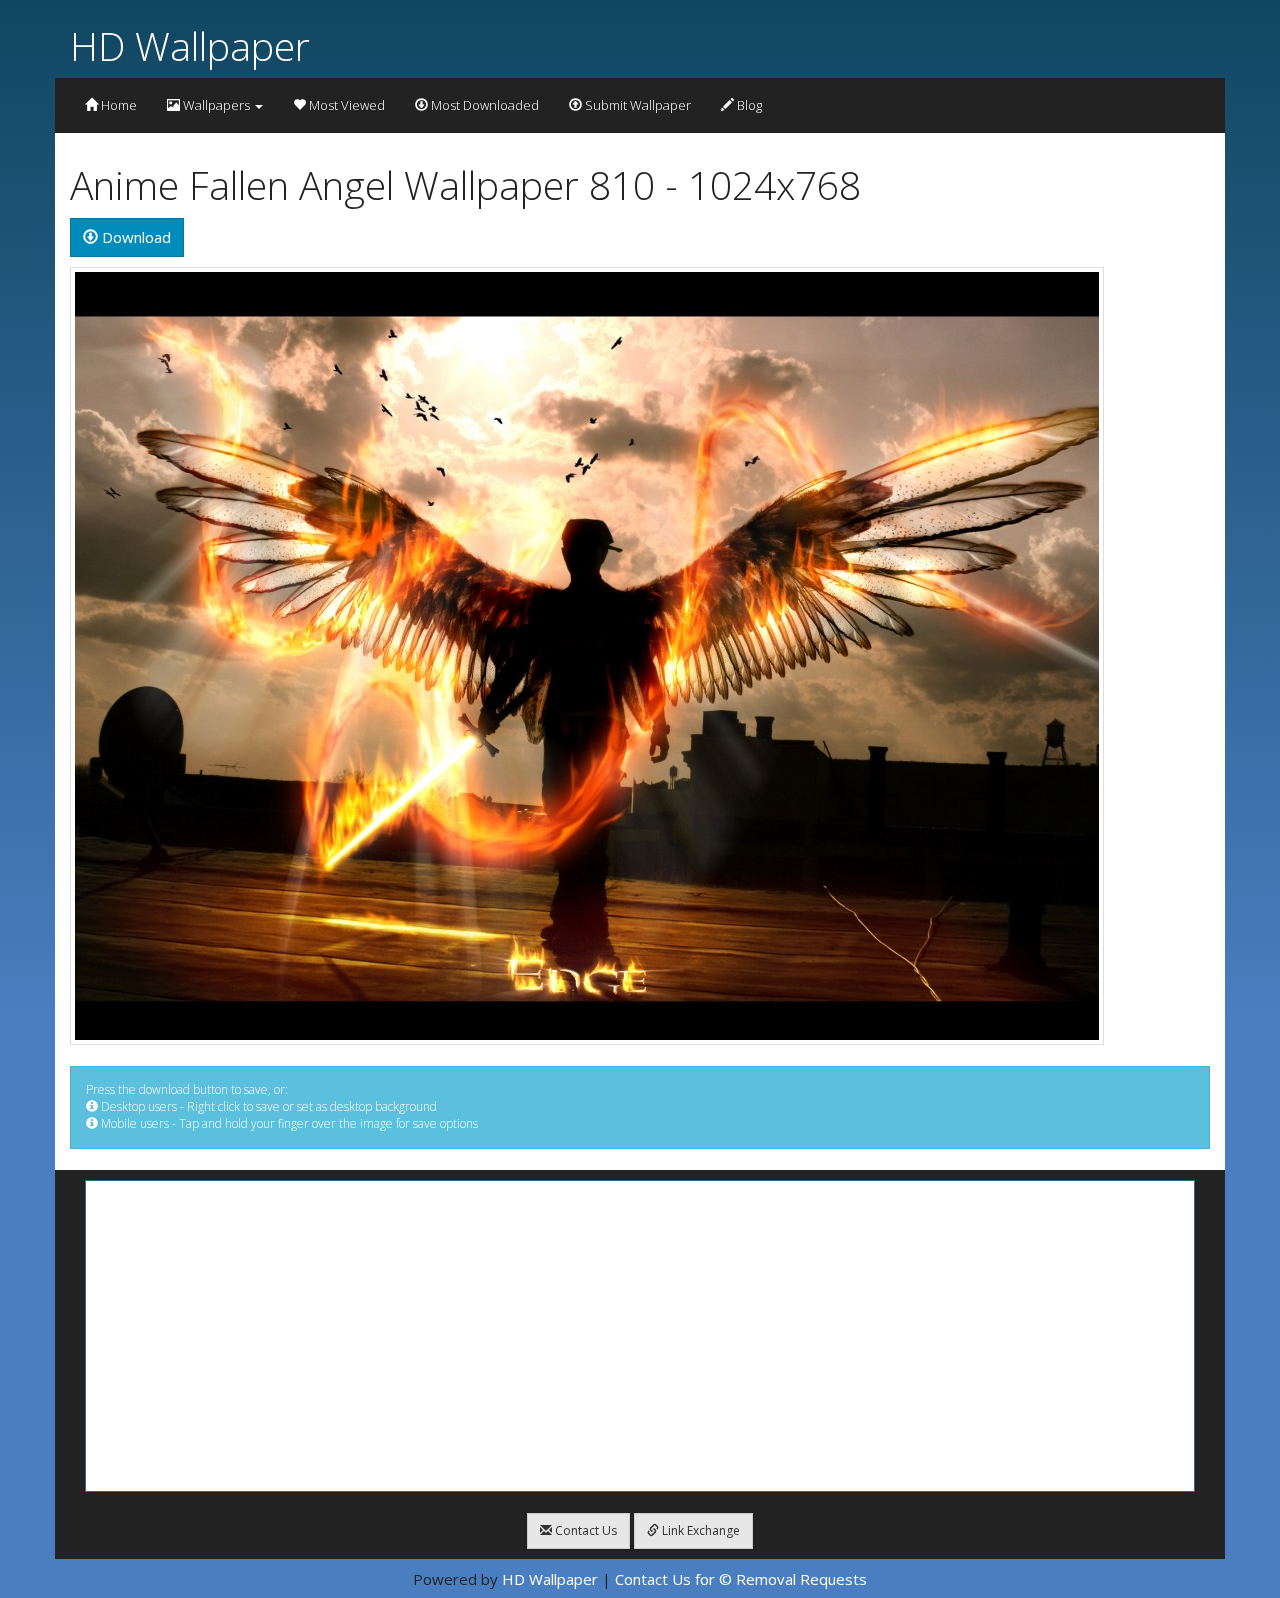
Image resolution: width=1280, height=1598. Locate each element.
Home (117, 105)
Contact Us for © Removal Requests (741, 1579)
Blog (748, 105)
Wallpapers (216, 105)
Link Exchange (699, 1530)
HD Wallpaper (190, 45)
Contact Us (584, 1530)
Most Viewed (345, 105)
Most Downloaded (483, 105)
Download (134, 237)
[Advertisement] (640, 1336)
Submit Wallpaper (636, 105)
